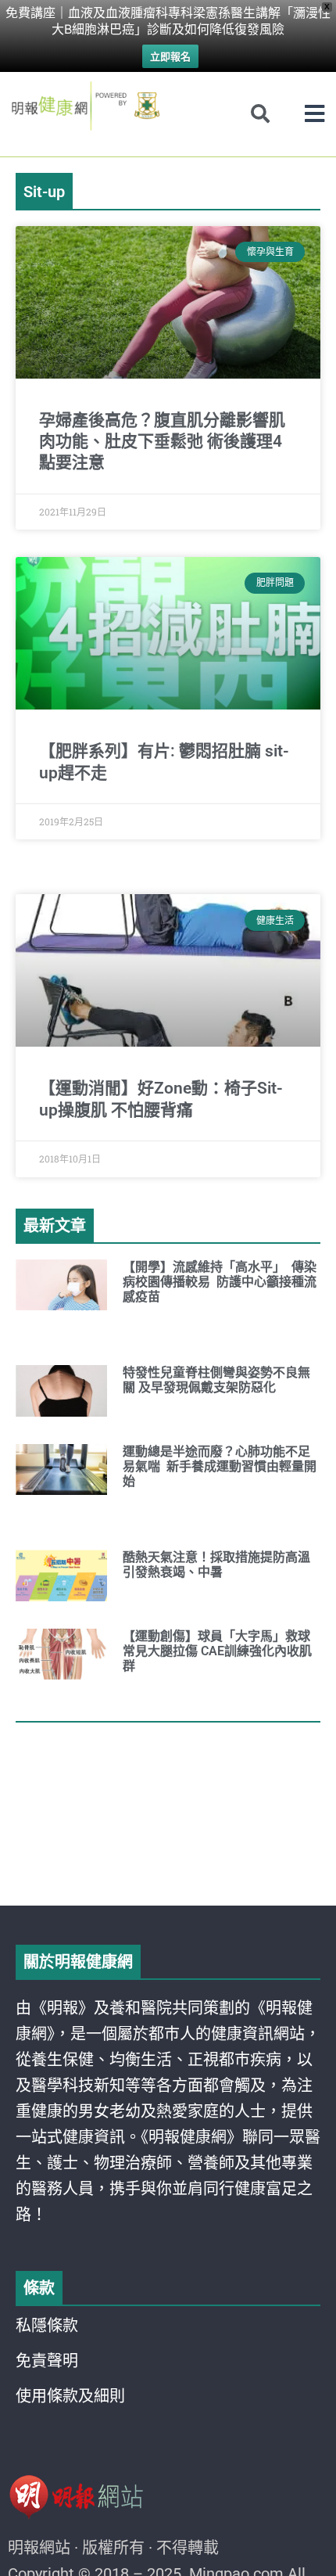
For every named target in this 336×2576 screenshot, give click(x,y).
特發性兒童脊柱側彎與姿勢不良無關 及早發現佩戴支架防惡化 (216, 1380)
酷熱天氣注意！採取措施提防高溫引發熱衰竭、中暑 (216, 1565)
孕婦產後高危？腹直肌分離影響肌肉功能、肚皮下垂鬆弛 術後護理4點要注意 (162, 442)
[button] (315, 114)
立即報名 (170, 56)
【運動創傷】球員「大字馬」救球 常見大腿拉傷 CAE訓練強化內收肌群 (218, 1651)
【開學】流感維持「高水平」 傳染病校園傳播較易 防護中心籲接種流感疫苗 (220, 1282)
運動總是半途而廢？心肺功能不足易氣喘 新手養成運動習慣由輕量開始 (220, 1466)
